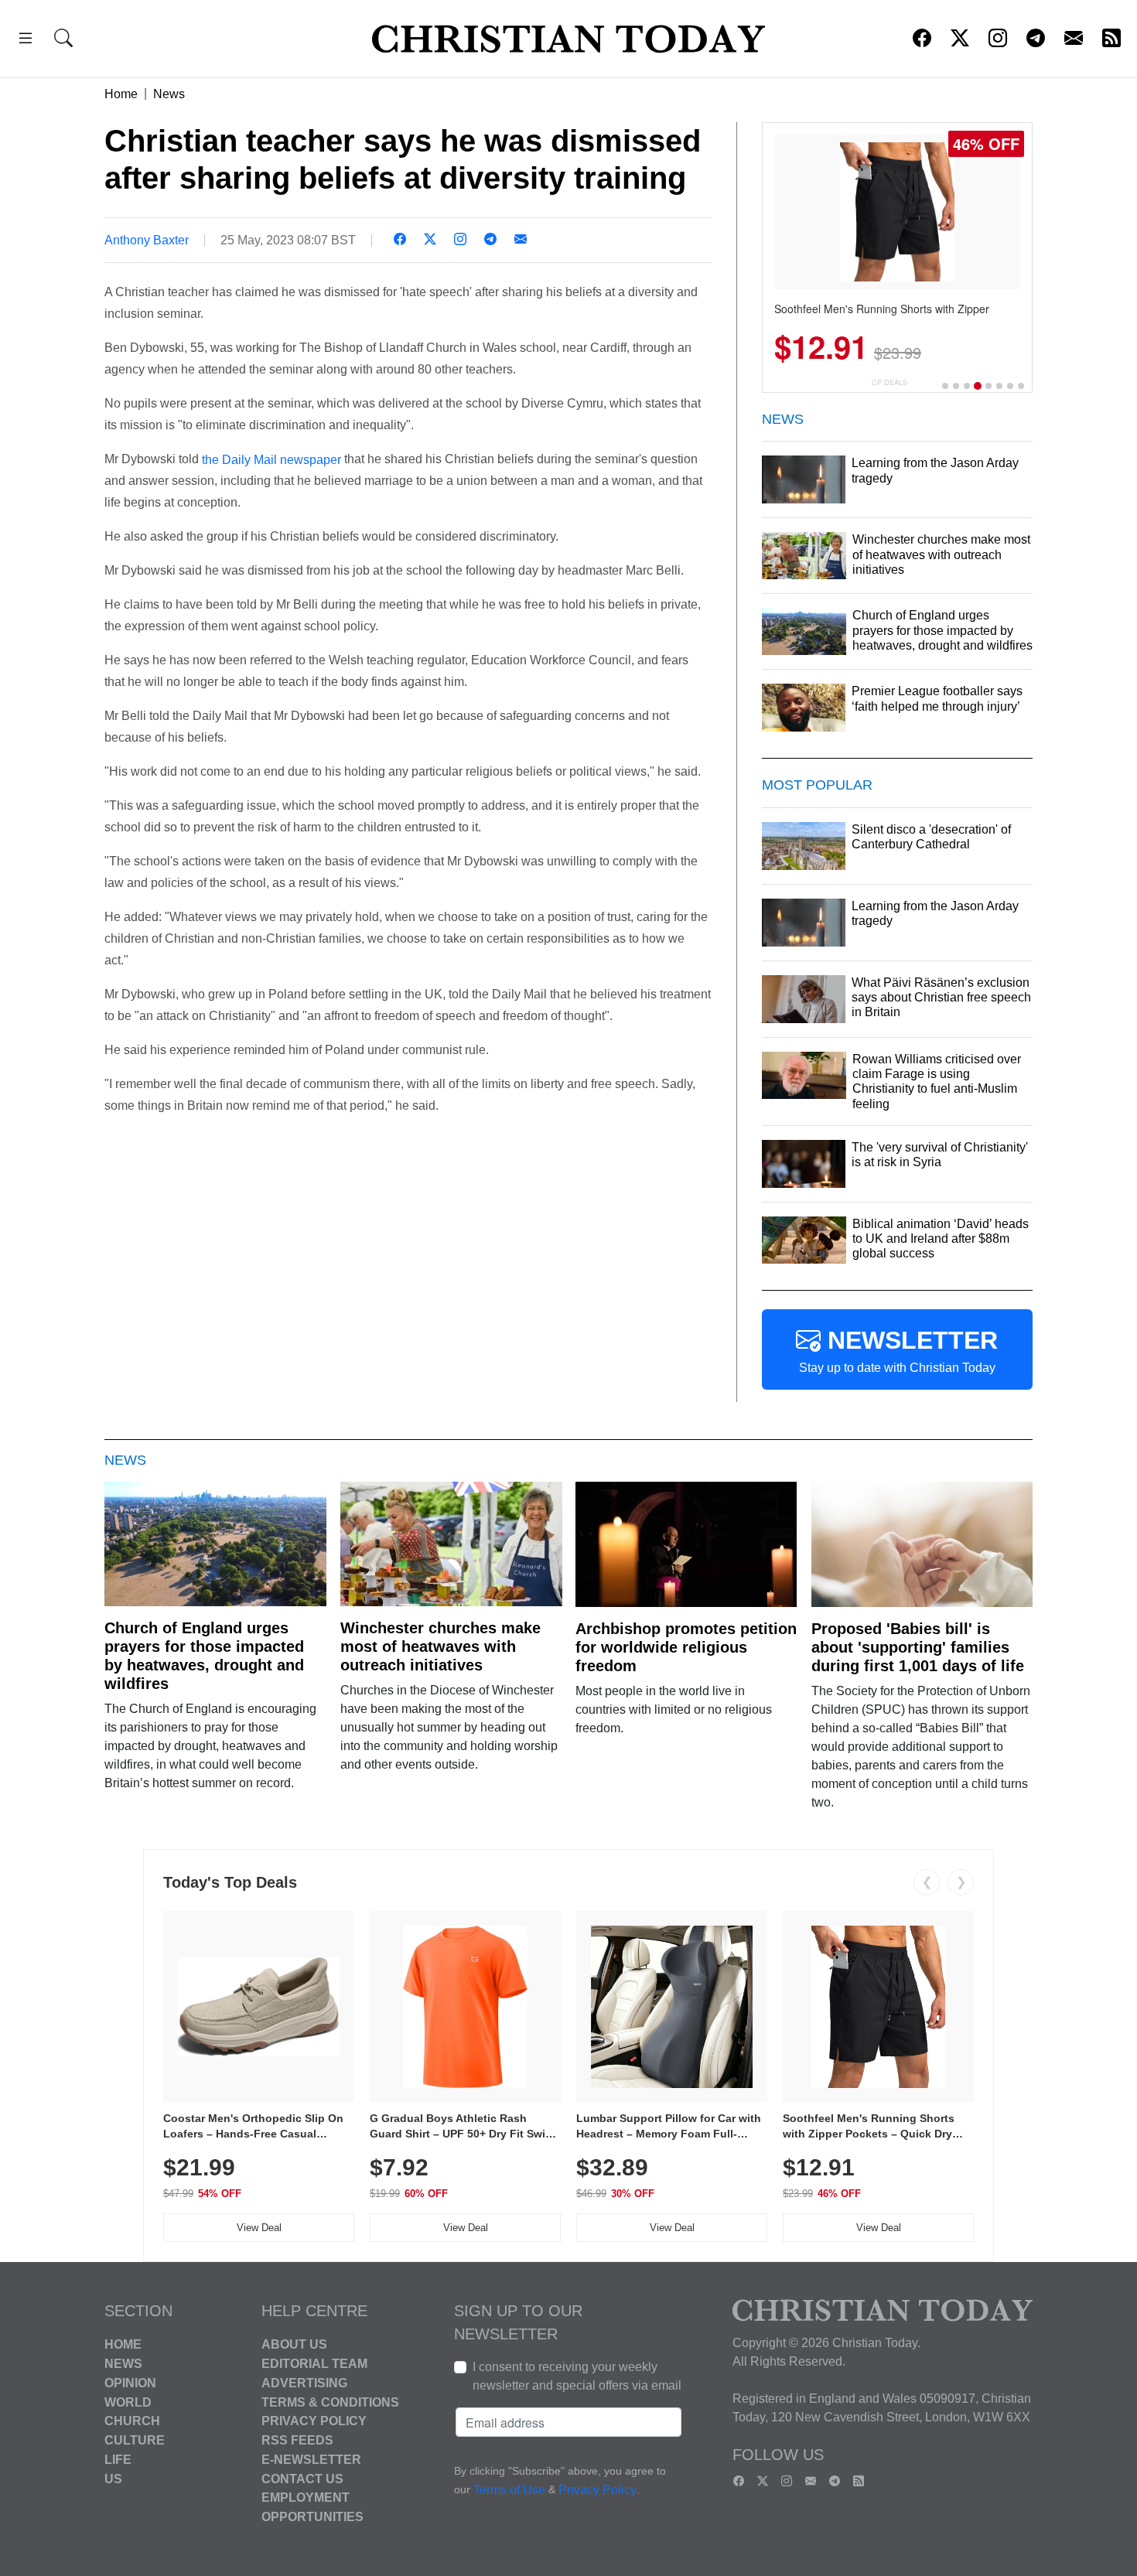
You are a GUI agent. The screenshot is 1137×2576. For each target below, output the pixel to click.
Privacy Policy (314, 2421)
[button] (26, 41)
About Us (294, 2344)
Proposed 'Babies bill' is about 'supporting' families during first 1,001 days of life (918, 1647)
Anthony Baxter (147, 240)
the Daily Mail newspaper (271, 459)
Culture (135, 2440)
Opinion (130, 2383)
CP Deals (889, 382)
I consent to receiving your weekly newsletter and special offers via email (577, 2376)
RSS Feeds (297, 2440)
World (128, 2402)
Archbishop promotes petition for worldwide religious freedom (686, 1647)
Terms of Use (509, 2491)
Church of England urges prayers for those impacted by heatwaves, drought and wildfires (204, 1656)
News (169, 94)
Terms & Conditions (330, 2402)
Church (132, 2421)
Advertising (304, 2383)
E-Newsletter (311, 2460)
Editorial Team (314, 2364)
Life (118, 2460)
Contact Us (302, 2478)
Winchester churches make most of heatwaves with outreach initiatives (440, 1646)
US (113, 2478)
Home (121, 94)
